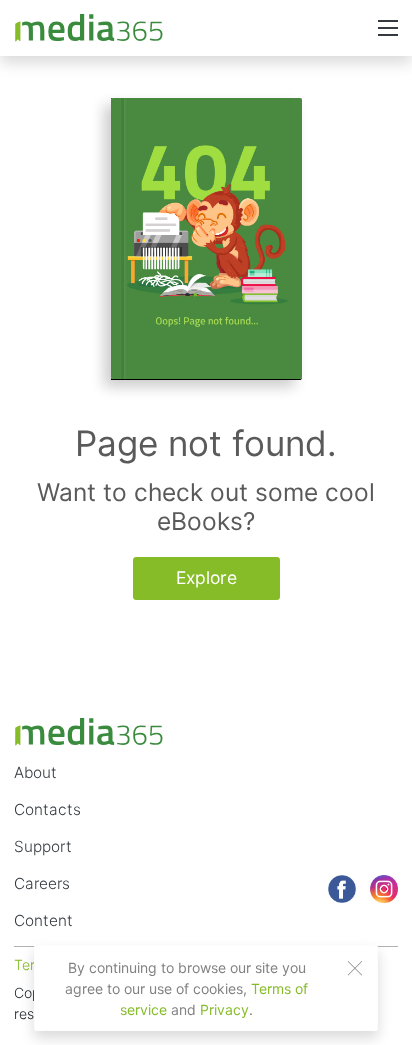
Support (43, 846)
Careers (42, 883)
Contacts (47, 809)
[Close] (355, 968)
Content (43, 920)
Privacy (224, 1009)
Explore (206, 577)
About (35, 772)
